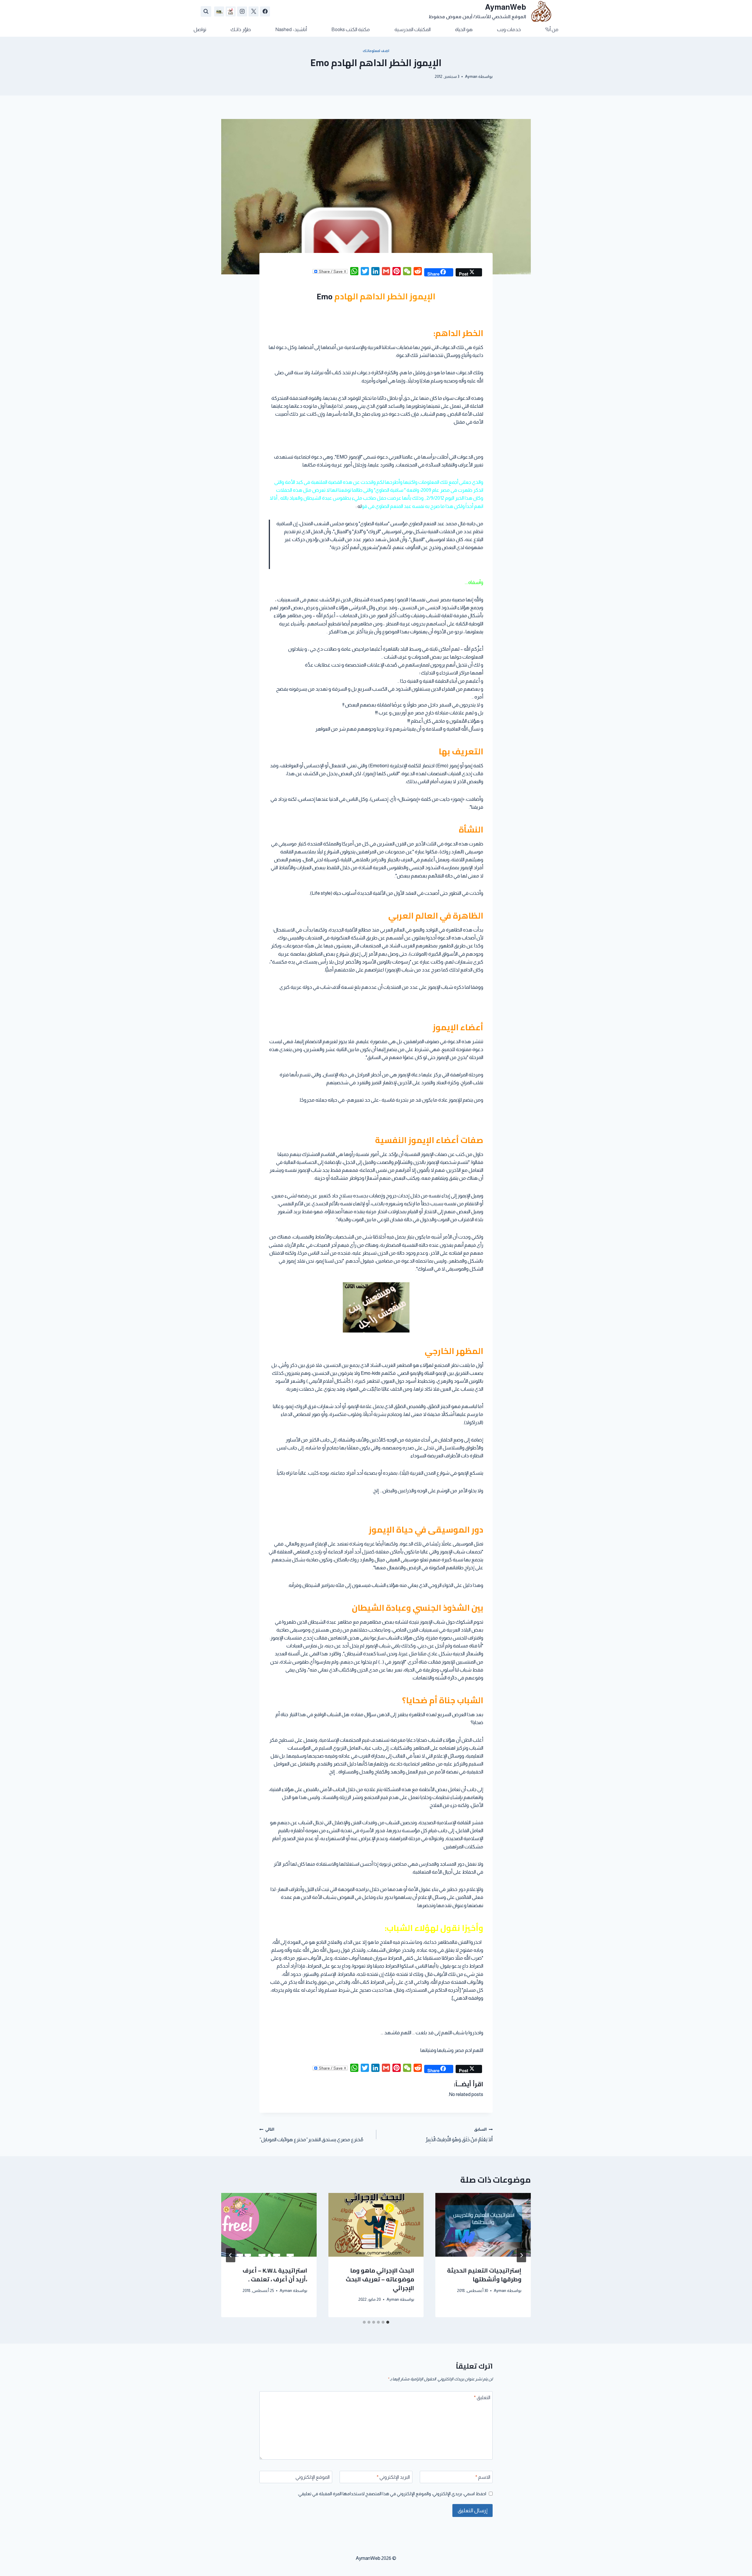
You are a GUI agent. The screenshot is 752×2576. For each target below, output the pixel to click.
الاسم (483, 2477)
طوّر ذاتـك (241, 30)
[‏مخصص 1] (231, 11)
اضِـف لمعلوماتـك (376, 51)
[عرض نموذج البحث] (206, 11)
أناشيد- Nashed (291, 30)
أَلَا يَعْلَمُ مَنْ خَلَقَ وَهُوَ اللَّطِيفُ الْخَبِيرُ (459, 2135)
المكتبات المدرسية (413, 30)
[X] (254, 11)
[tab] (388, 2322)
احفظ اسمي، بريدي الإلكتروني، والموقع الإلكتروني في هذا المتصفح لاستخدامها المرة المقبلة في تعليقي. (392, 2494)
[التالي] (231, 2255)
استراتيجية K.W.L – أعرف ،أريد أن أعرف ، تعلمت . (275, 2275)
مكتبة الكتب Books (351, 30)
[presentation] (483, 2225)
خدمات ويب (509, 30)
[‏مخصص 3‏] (219, 11)
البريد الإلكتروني (393, 2477)
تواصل (200, 30)
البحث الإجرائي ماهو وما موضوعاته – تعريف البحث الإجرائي (380, 2279)
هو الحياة (464, 30)
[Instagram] (242, 11)
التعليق (482, 2398)
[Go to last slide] (521, 2255)
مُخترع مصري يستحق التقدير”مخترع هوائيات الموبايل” (311, 2135)
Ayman (471, 77)
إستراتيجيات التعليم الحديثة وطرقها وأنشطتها (484, 2275)
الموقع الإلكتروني (313, 2477)
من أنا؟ (552, 30)
